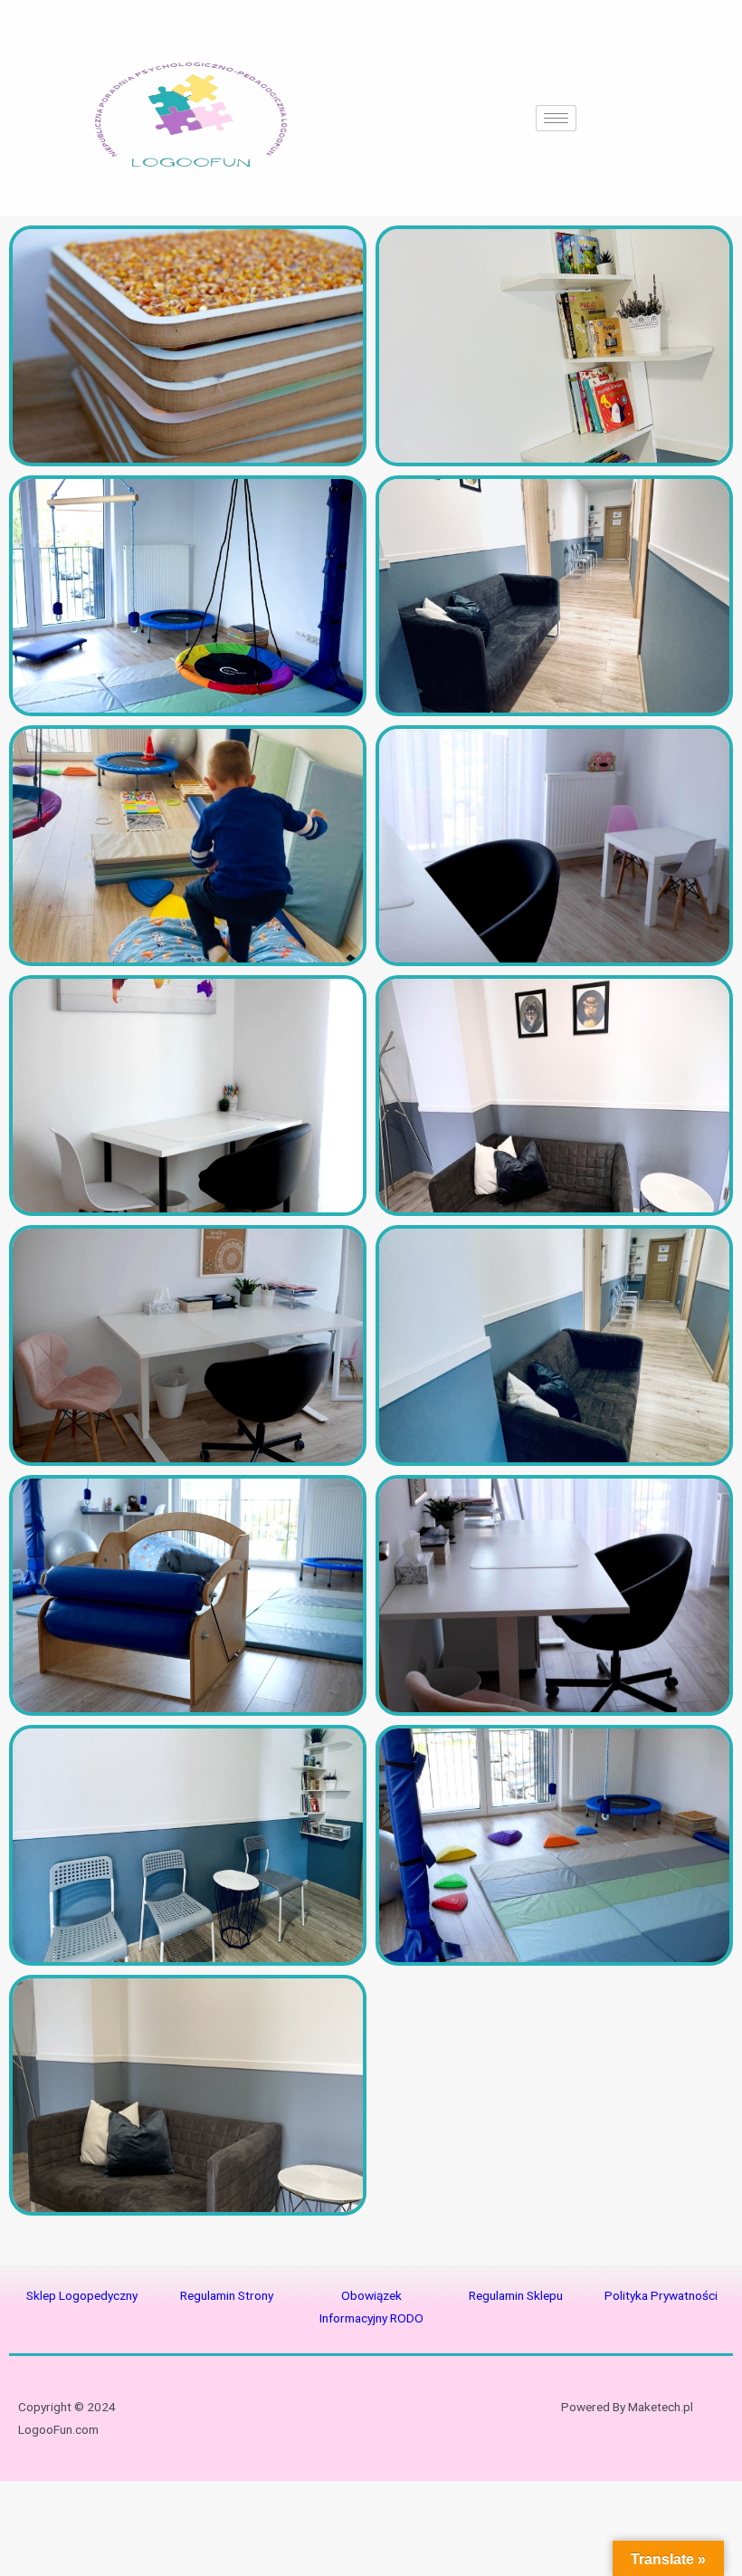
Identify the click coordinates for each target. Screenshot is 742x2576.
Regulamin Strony (227, 2295)
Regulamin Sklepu (516, 2295)
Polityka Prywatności (661, 2295)
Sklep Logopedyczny (82, 2295)
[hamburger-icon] (556, 118)
